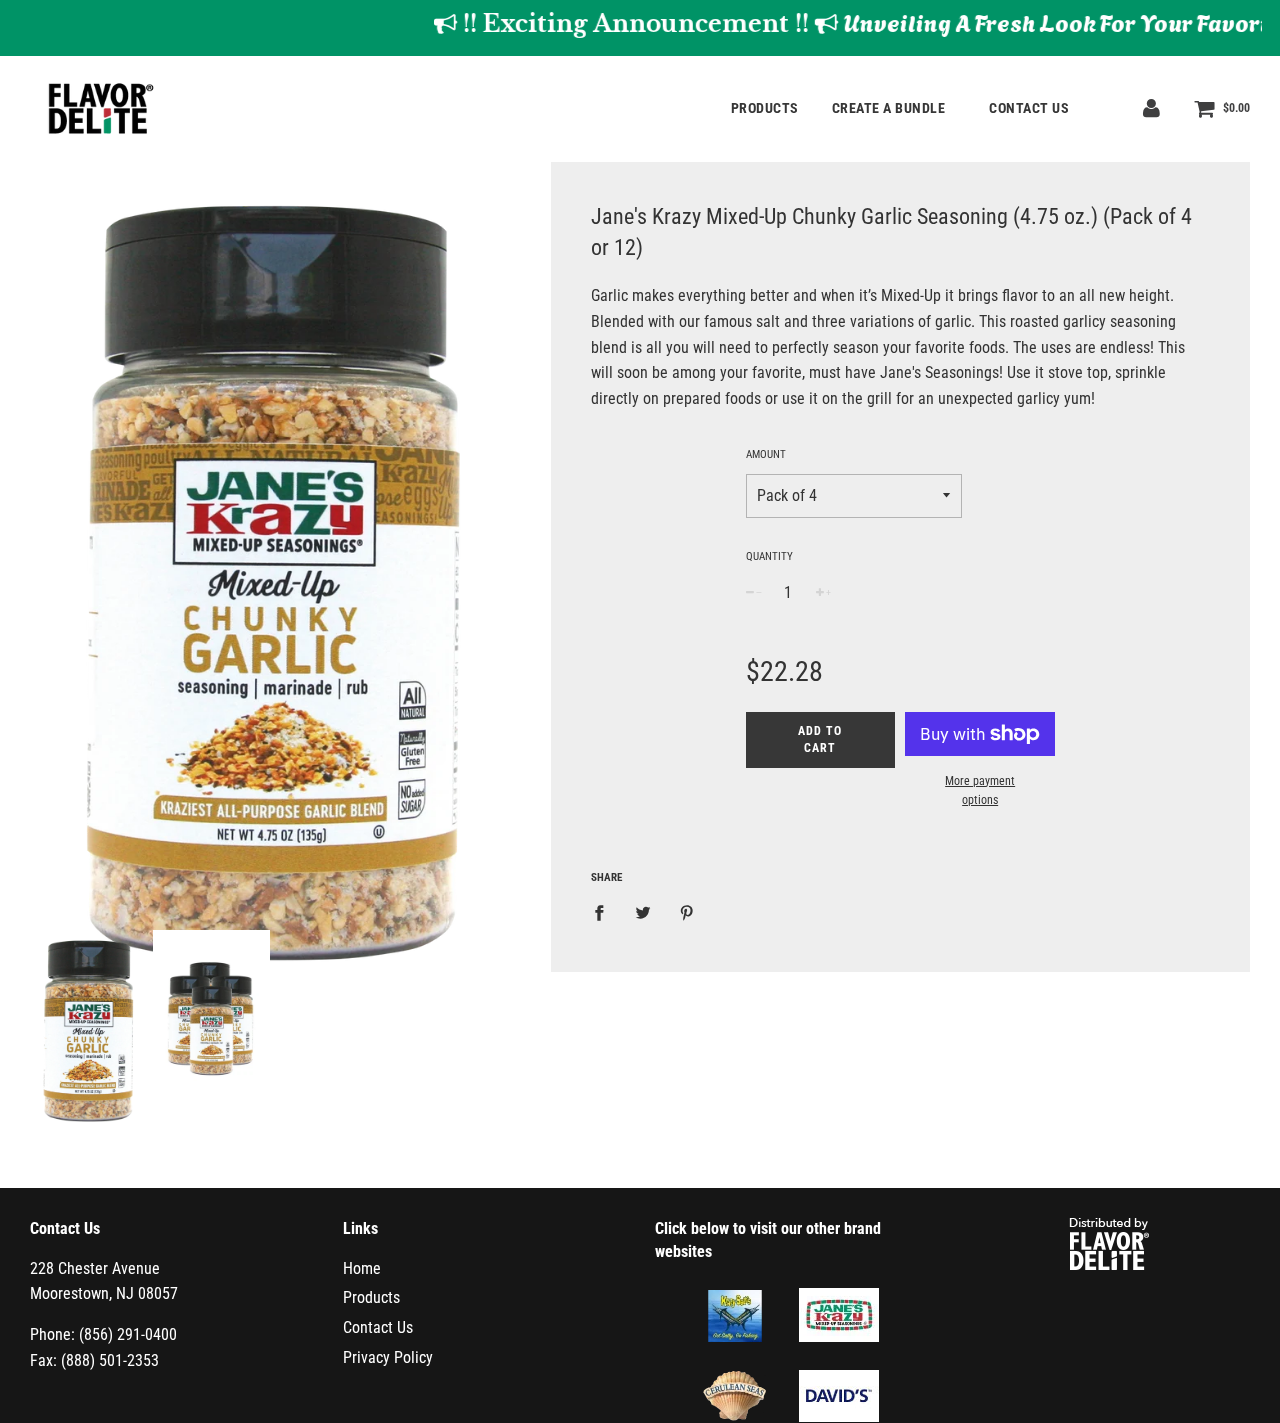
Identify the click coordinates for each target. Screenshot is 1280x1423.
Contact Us (1029, 108)
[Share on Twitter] (643, 912)
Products (765, 108)
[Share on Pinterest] (687, 912)
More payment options (980, 790)
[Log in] (1151, 107)
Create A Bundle (890, 108)
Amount (766, 454)
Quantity (769, 556)
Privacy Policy (388, 1357)
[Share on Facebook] (605, 912)
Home (362, 1268)
